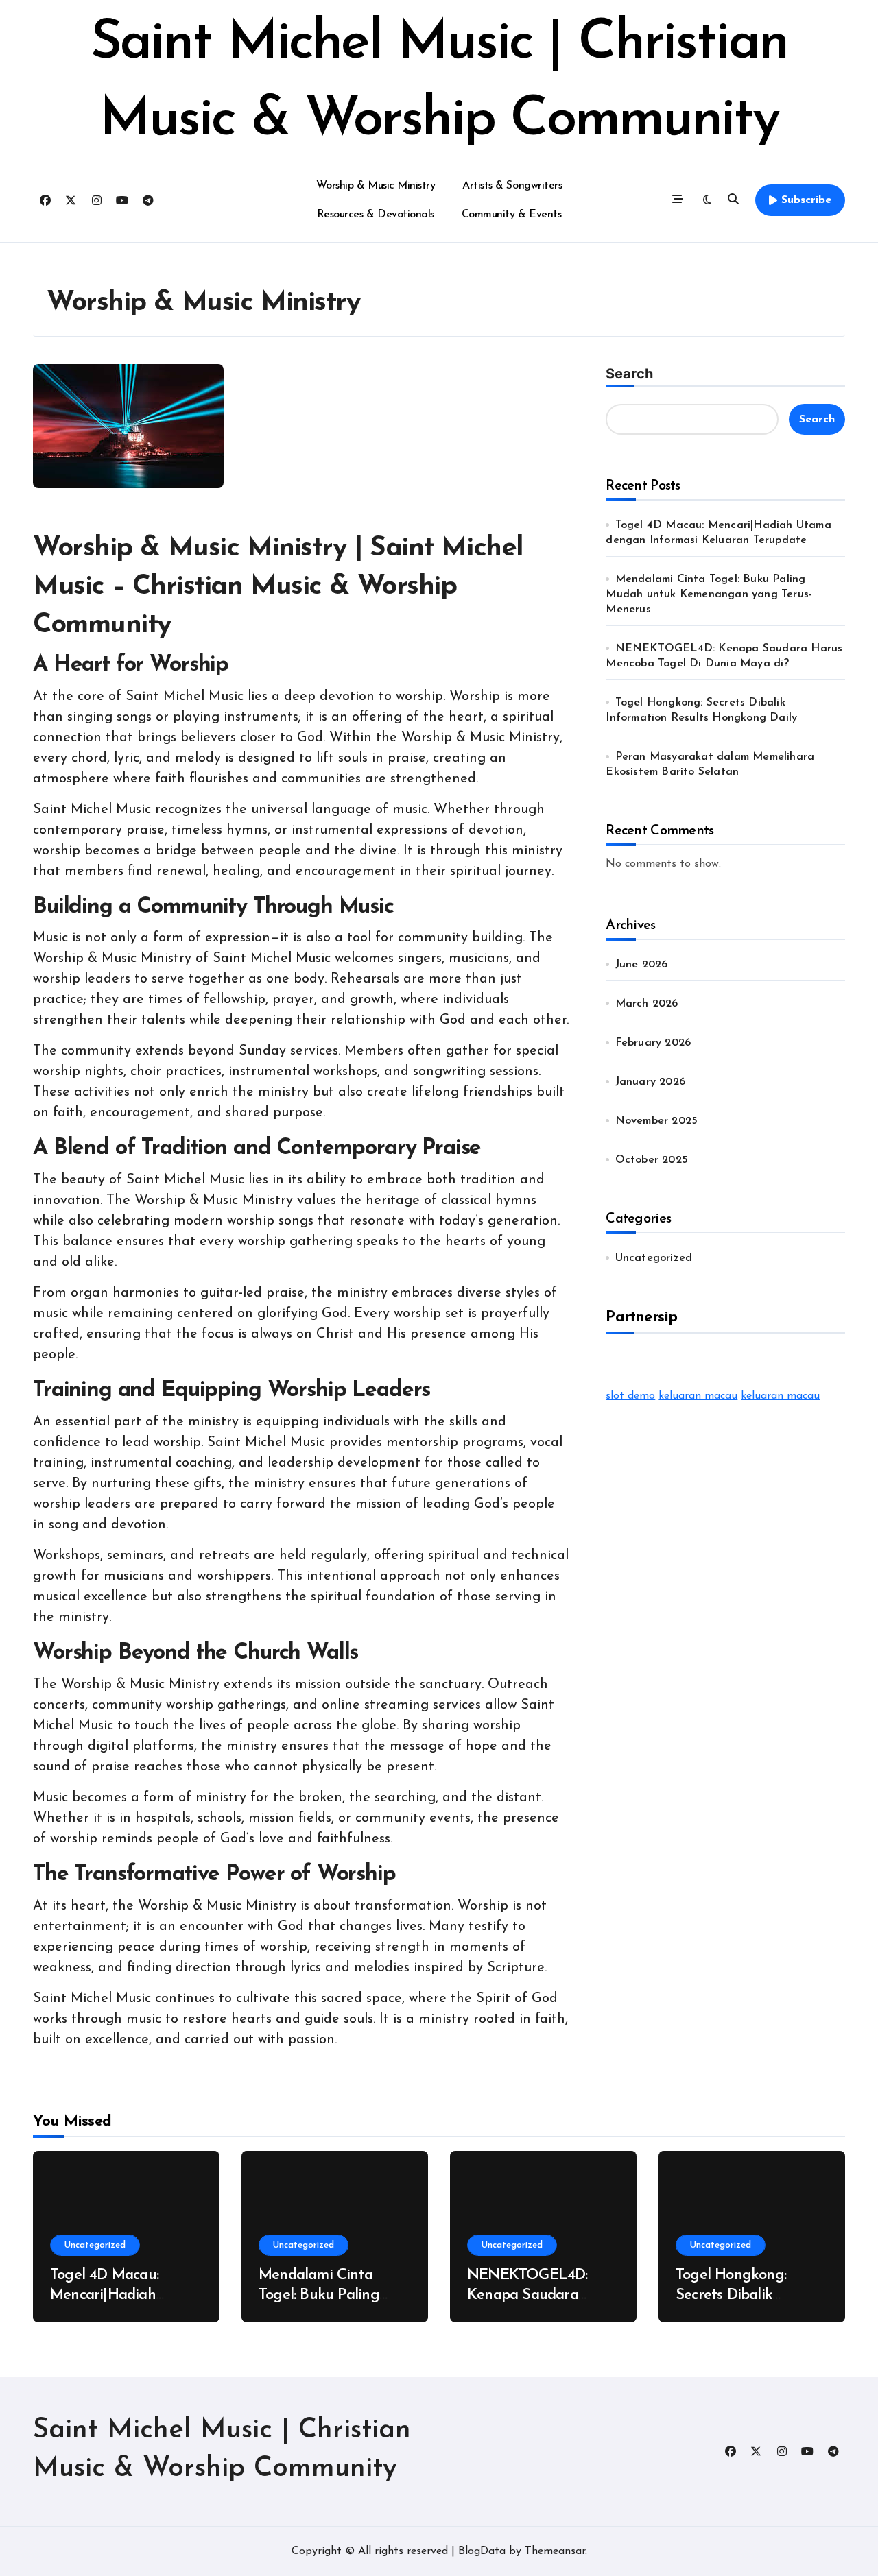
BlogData (482, 2551)
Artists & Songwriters (512, 186)
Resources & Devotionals (376, 215)
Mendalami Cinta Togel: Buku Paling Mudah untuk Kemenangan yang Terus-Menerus (709, 594)
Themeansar (555, 2551)
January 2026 (650, 1082)
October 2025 (652, 1160)
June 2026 (642, 965)
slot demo (630, 1396)
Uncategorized (654, 1258)
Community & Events (511, 215)
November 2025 (657, 1121)
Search (629, 374)
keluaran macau (698, 1396)
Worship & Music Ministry (376, 186)
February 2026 (653, 1043)
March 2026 (647, 1004)
